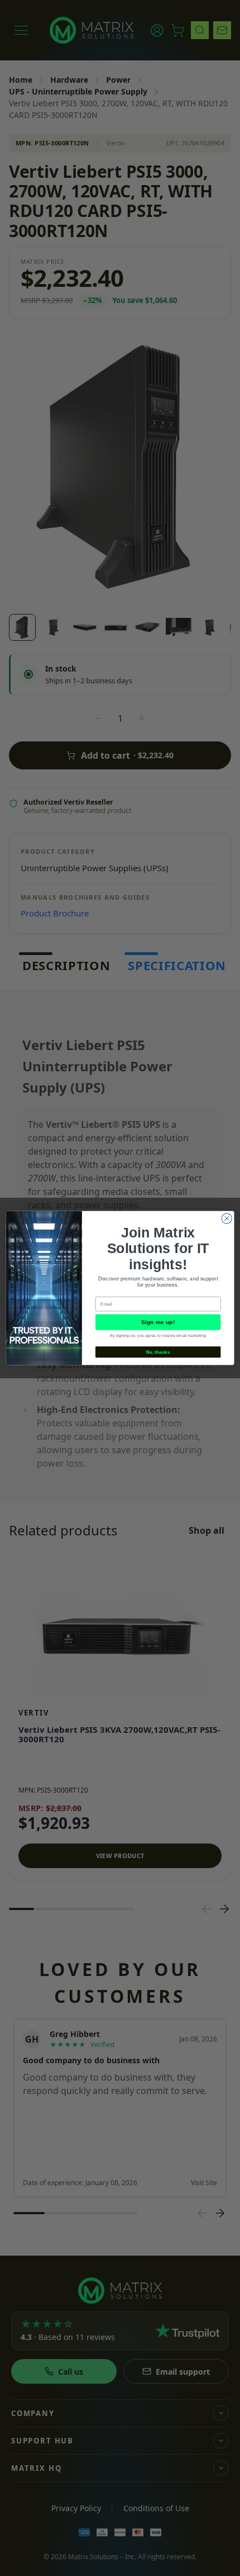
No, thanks (158, 1352)
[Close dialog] (227, 1218)
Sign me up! (158, 1322)
